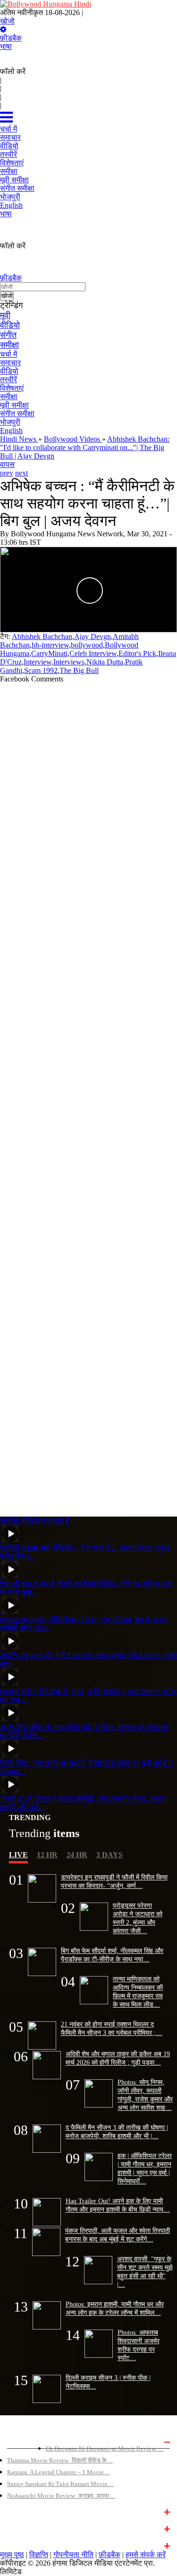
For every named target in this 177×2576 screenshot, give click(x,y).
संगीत (8, 335)
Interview (38, 662)
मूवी (5, 315)
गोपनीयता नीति (73, 2555)
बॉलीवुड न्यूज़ (22, 2511)
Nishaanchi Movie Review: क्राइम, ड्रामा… (61, 2496)
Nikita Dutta (105, 662)
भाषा (6, 46)
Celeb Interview (93, 653)
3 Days (110, 1855)
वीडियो (10, 325)
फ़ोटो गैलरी (19, 2545)
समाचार (10, 363)
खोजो (7, 21)
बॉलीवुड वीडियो (25, 2528)
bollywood (87, 645)
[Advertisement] (88, 1096)
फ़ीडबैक (11, 38)
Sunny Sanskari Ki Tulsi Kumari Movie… (60, 2484)
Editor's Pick (137, 653)
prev (7, 473)
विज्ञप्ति (39, 2555)
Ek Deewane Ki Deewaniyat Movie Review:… (105, 2449)
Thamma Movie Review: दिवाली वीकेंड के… (60, 2460)
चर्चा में (8, 354)
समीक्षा (9, 345)
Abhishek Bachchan (42, 636)
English (11, 431)
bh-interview (50, 645)
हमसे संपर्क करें (146, 2555)
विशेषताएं (12, 388)
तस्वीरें (8, 380)
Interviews (69, 662)
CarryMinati (49, 653)
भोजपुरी (10, 422)
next (21, 473)
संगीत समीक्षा (17, 414)
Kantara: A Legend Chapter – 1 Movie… (59, 2472)
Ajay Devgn (93, 636)
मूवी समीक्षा (14, 405)
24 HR (77, 1855)
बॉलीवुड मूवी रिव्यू (26, 2441)
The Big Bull (79, 670)
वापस (7, 464)
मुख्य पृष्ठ (12, 2555)
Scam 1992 (41, 670)
